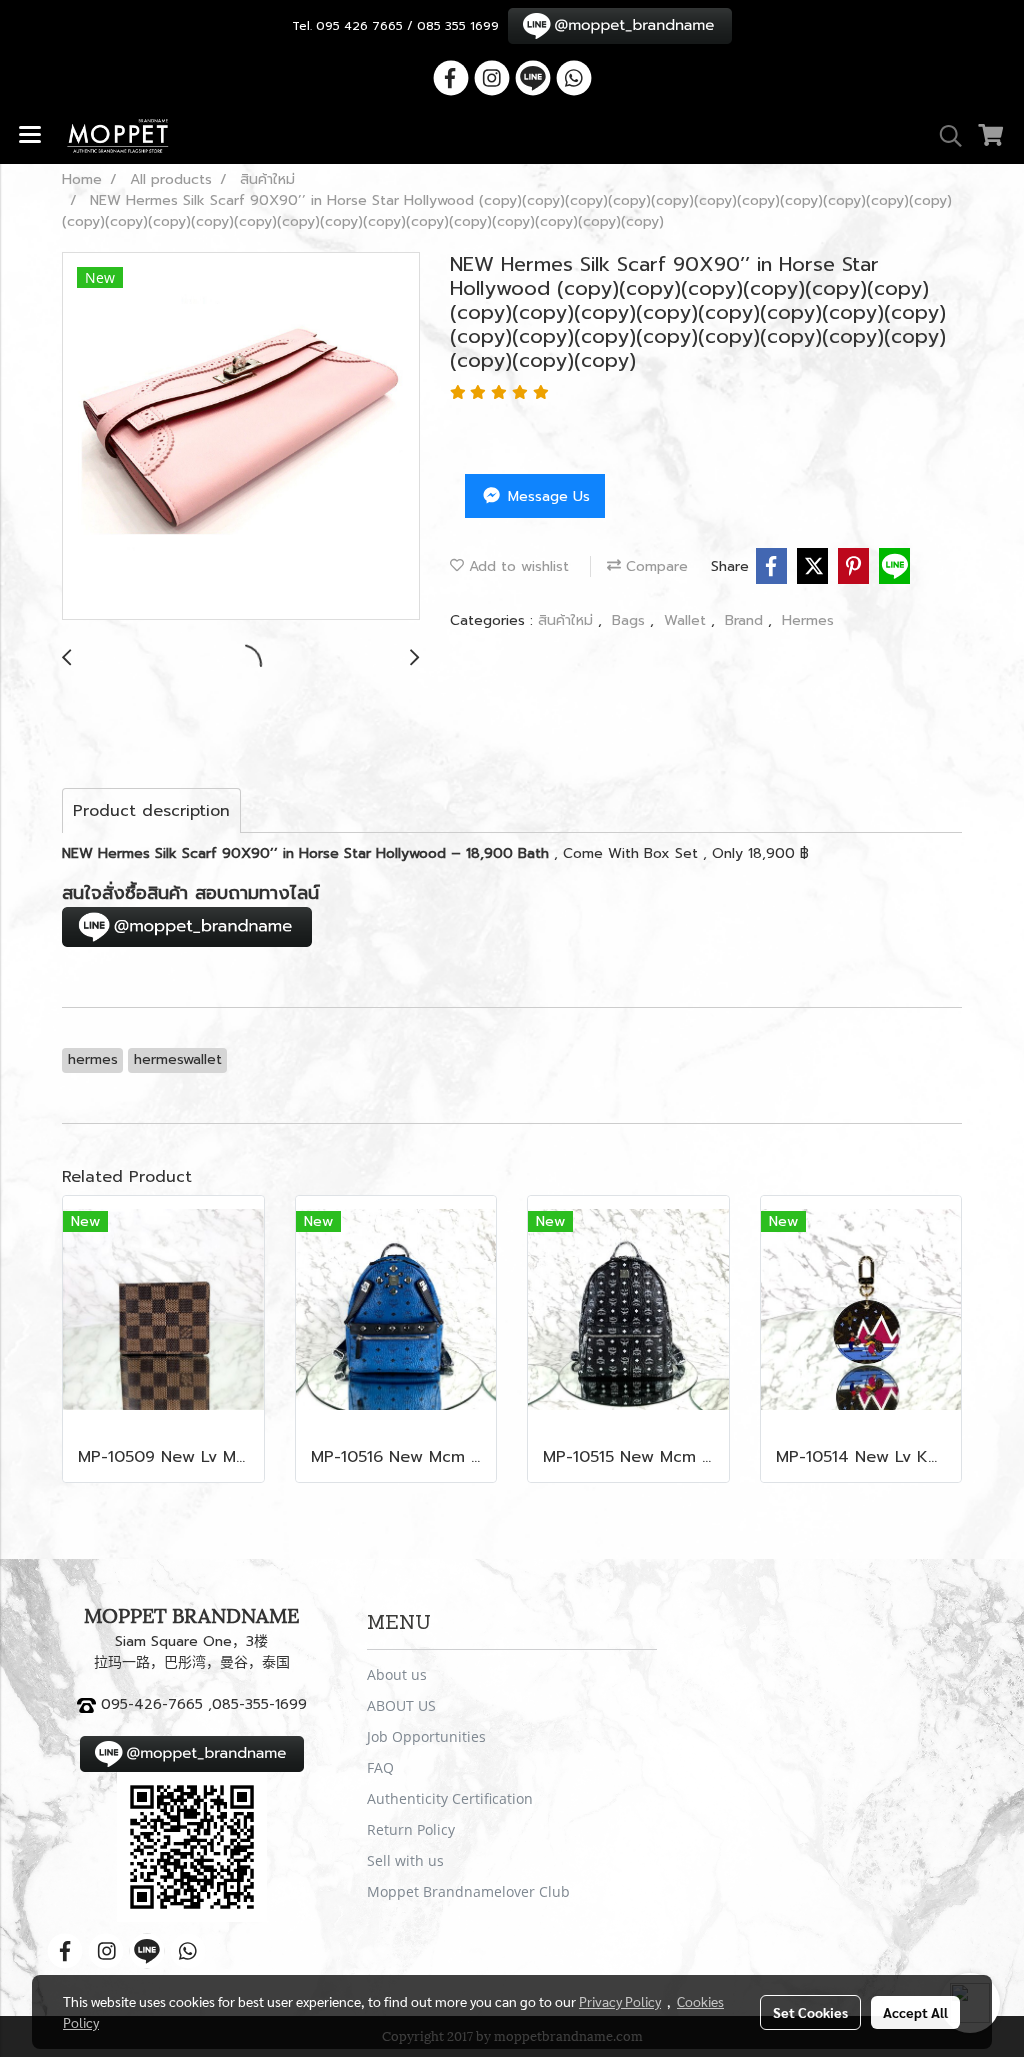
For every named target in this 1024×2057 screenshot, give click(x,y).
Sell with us (405, 1860)
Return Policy (411, 1829)
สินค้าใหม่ (568, 620)
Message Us (546, 496)
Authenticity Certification (450, 1798)
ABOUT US (401, 1705)
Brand (746, 620)
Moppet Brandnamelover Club (468, 1891)
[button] (944, 136)
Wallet (687, 620)
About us (397, 1674)
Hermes (808, 620)
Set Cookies (810, 2012)
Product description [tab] (151, 811)
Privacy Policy (620, 2001)
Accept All (915, 2012)
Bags (631, 620)
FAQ (380, 1767)
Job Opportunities (426, 1736)
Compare (654, 566)
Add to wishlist (516, 566)
